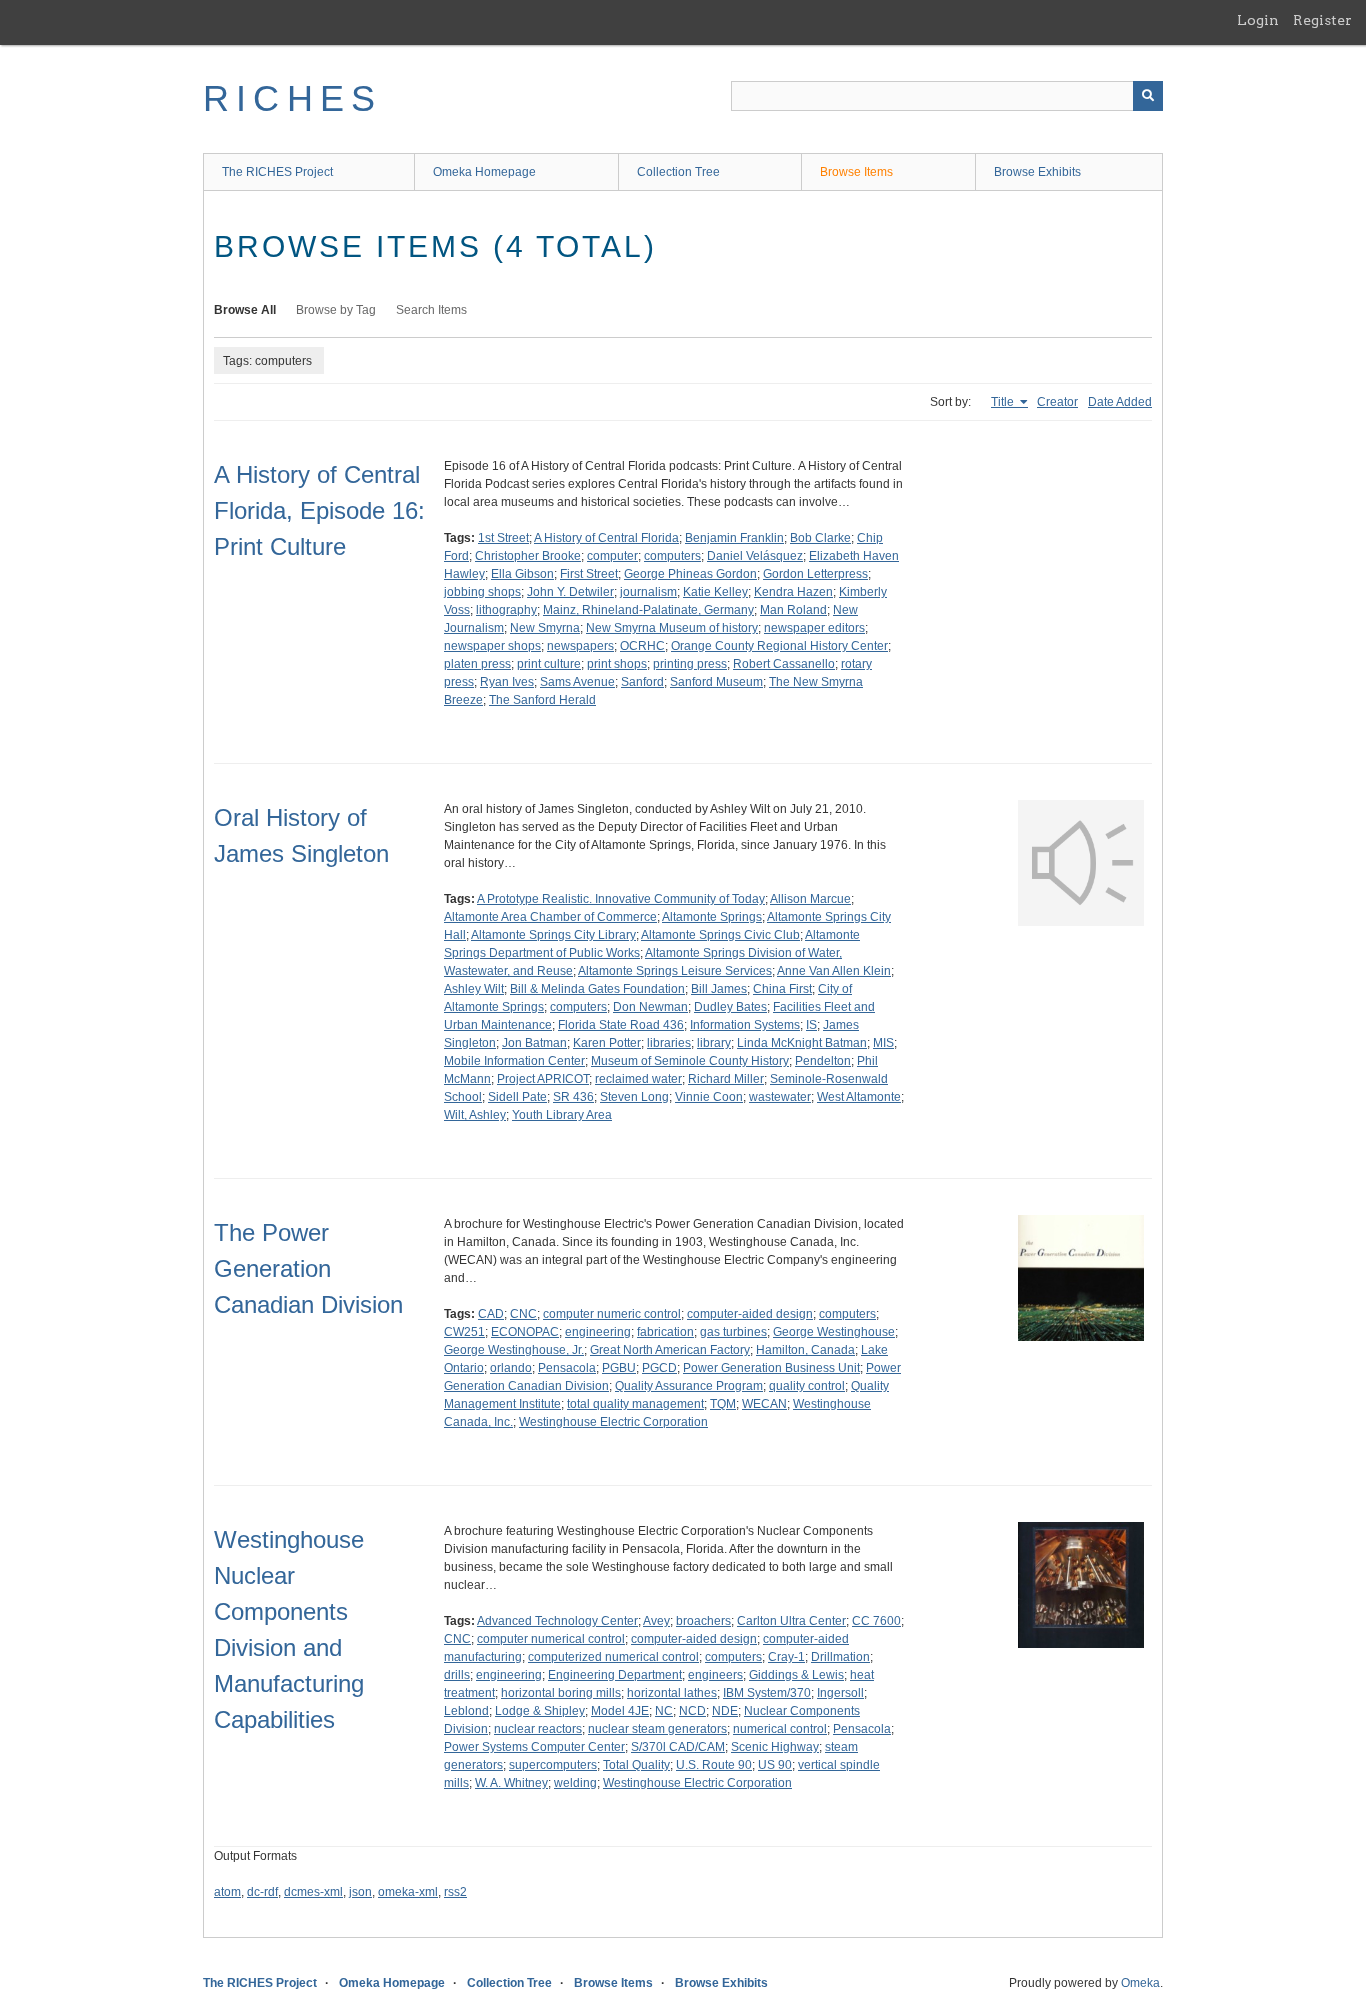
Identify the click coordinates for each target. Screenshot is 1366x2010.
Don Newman (650, 1007)
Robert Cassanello (784, 664)
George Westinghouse (834, 1332)
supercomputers (553, 1765)
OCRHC (642, 646)
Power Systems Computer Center (534, 1747)
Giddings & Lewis (796, 1675)
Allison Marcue (810, 899)
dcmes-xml (313, 1892)
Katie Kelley (715, 592)
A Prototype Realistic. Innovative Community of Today (621, 899)
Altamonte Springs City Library (553, 935)
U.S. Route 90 (714, 1765)
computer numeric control (612, 1314)
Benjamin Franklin (734, 538)
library (714, 1043)
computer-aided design (750, 1314)
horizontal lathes (672, 1693)
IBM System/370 (767, 1693)
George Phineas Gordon (690, 574)
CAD (491, 1314)
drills (457, 1675)
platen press (477, 664)
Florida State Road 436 (621, 1025)
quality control (807, 1386)
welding (575, 1783)
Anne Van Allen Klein (834, 971)
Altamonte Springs (712, 917)
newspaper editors (814, 628)
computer (612, 556)
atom (227, 1892)
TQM (723, 1404)
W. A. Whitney (511, 1783)
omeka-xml (408, 1892)
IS (811, 1025)
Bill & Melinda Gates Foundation (597, 989)
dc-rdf (262, 1892)
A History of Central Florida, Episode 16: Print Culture (319, 510)
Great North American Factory (670, 1350)
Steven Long (634, 1097)
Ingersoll (840, 1693)
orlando (511, 1368)
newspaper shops (492, 646)
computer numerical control (551, 1639)
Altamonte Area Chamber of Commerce (550, 917)
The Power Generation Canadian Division (308, 1268)
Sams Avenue (577, 682)
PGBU (619, 1368)
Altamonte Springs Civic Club (720, 935)
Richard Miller (726, 1079)
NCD (692, 1711)
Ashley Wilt (474, 989)
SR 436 (573, 1097)
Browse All (245, 310)
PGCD (659, 1368)
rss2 (455, 1892)
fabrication (665, 1332)
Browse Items (856, 172)
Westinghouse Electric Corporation (613, 1422)
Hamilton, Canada (805, 1350)
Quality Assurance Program (689, 1386)
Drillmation (840, 1657)
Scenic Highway (775, 1747)
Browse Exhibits (1037, 172)
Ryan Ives (507, 682)
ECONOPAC (525, 1332)
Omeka (1140, 1983)
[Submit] (1148, 96)
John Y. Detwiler (570, 592)
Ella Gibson (522, 574)
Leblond (466, 1711)
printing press (690, 664)
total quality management (635, 1404)
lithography (506, 610)
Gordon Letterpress (815, 574)
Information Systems (745, 1025)
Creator (1057, 402)
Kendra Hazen (793, 592)
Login (1258, 20)
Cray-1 (786, 1657)
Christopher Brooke (528, 556)
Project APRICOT (543, 1079)
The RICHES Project (277, 172)
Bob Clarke (820, 538)
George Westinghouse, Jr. (514, 1350)
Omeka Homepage (484, 172)
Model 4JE (620, 1711)
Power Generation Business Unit (771, 1368)
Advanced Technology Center (557, 1621)
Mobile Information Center (514, 1061)
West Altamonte (859, 1097)
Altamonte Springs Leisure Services (675, 971)
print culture (549, 664)
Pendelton (823, 1061)
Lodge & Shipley (540, 1711)
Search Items (431, 310)
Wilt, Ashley (475, 1115)
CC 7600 (876, 1621)
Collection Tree (678, 172)
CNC (523, 1314)
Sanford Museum (716, 682)
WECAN (764, 1404)
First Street (589, 574)
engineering (598, 1332)
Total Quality (636, 1765)
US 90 (775, 1765)
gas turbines (733, 1332)
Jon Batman (534, 1043)
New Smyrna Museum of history (672, 628)
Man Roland (793, 610)
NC (664, 1711)
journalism (648, 592)
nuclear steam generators (657, 1729)
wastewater (780, 1097)
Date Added (1120, 402)
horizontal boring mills (561, 1693)
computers (672, 556)
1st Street (503, 538)
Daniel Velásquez (755, 556)
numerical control (780, 1729)
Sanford (642, 682)
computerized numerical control (613, 1657)
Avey (656, 1621)
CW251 (464, 1332)
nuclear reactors (538, 1729)
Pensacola (567, 1368)
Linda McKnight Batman (802, 1043)
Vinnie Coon (709, 1097)
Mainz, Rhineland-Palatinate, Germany (648, 610)
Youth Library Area (562, 1115)
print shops (617, 664)
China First (782, 989)
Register (1322, 20)
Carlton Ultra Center (791, 1621)
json (360, 1892)
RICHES (292, 98)
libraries (669, 1043)
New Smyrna (545, 628)
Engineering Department (615, 1675)
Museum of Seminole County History (690, 1061)
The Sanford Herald (542, 700)
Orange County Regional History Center (779, 646)
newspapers (580, 646)
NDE (725, 1711)
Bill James (719, 989)
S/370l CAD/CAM (678, 1747)
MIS (883, 1043)
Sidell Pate (517, 1097)
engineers (715, 1675)
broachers (703, 1621)
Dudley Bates (730, 1007)
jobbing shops (482, 592)
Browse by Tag (336, 310)
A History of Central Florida (606, 538)
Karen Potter (607, 1043)
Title (1004, 402)
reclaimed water (638, 1079)
